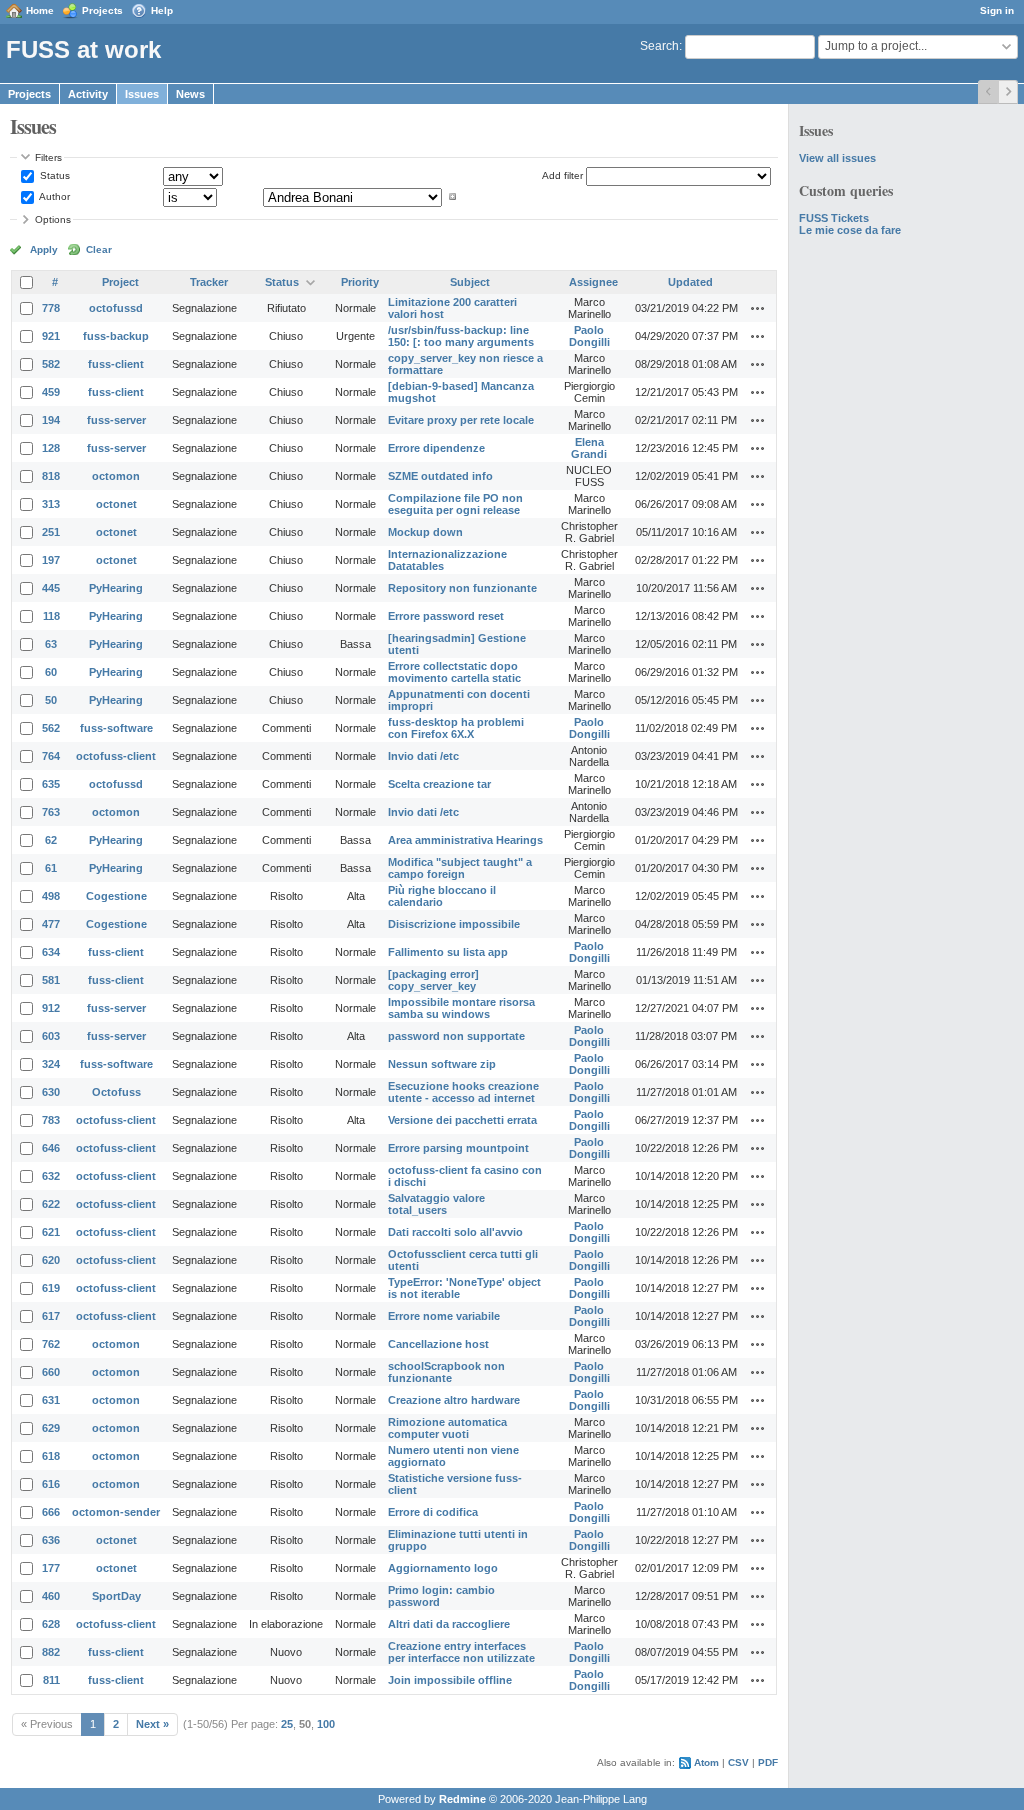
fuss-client (116, 364)
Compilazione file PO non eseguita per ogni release (455, 504)
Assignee (593, 282)
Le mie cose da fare (850, 230)
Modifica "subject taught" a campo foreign (460, 868)
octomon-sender (116, 1512)
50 (51, 700)
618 (51, 1456)
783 (51, 1120)
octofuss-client (116, 756)
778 (51, 308)
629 (51, 1428)
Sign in (997, 10)
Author (53, 196)
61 (51, 868)
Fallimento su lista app (448, 952)
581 (51, 980)
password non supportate (456, 1036)
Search (659, 46)
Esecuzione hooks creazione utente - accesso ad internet (463, 1092)
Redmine (462, 1799)
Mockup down (425, 532)
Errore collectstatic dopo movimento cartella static (454, 672)
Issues (142, 94)
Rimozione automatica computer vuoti (447, 1428)
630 (51, 1092)
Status (53, 175)
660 (51, 1372)
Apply (44, 249)
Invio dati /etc (423, 756)
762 (51, 1344)
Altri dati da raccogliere (449, 1624)
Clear (99, 249)
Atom (706, 1762)
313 (51, 504)
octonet (116, 504)
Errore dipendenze (436, 448)
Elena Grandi (589, 448)
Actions (758, 308)
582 (51, 364)
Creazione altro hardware (454, 1400)
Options (53, 219)
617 (51, 1316)
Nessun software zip (442, 1064)
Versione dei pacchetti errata (462, 1120)
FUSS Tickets (834, 218)
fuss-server (116, 420)
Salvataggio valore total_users (436, 1204)
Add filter (562, 175)
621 (51, 1232)
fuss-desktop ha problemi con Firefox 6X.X (456, 728)
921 (51, 336)
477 (51, 924)
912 (51, 1008)
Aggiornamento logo (443, 1568)
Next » (152, 1724)
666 (51, 1512)
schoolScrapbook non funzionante (446, 1372)
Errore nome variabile (444, 1316)
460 (51, 1596)
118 (51, 616)
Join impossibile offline (450, 1680)
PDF (768, 1762)
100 (326, 1724)
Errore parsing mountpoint (458, 1148)
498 (51, 896)
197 (51, 560)
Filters (48, 157)
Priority (360, 282)
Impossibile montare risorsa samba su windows (461, 1008)
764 (51, 756)
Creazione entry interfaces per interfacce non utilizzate (461, 1652)
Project (120, 282)
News (190, 94)
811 (51, 1680)
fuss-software (116, 728)
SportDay (116, 1596)
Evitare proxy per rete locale (461, 420)
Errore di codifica (433, 1512)
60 (51, 672)
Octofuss (116, 1092)
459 (51, 392)
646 (51, 1148)
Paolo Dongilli (589, 336)
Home (40, 10)
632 (51, 1176)
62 (51, 840)
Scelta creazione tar (439, 784)
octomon (116, 476)
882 (51, 1652)
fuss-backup (116, 336)
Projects (102, 10)
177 (51, 1568)
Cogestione (116, 896)
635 (51, 784)
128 (51, 448)
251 (51, 532)
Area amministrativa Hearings (465, 840)
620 (51, 1260)
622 (51, 1204)
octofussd (116, 308)
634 (51, 952)
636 (51, 1540)
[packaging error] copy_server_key (433, 980)
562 (51, 728)
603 (51, 1036)
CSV (738, 1762)
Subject (470, 282)
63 (51, 644)
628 (51, 1624)
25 (287, 1724)
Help (162, 10)
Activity (88, 94)
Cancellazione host (438, 1344)
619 (51, 1288)
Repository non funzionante (462, 588)
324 (51, 1064)
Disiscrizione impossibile (454, 924)
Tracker (209, 282)
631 (51, 1400)
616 (51, 1484)
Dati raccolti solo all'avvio (455, 1232)
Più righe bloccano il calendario (442, 896)
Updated (690, 282)
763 (51, 812)
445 (51, 588)
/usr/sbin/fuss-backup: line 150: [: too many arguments (461, 336)
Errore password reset (446, 616)
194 (51, 420)
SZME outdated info (440, 476)
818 (51, 476)
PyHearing (116, 588)
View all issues (837, 158)
